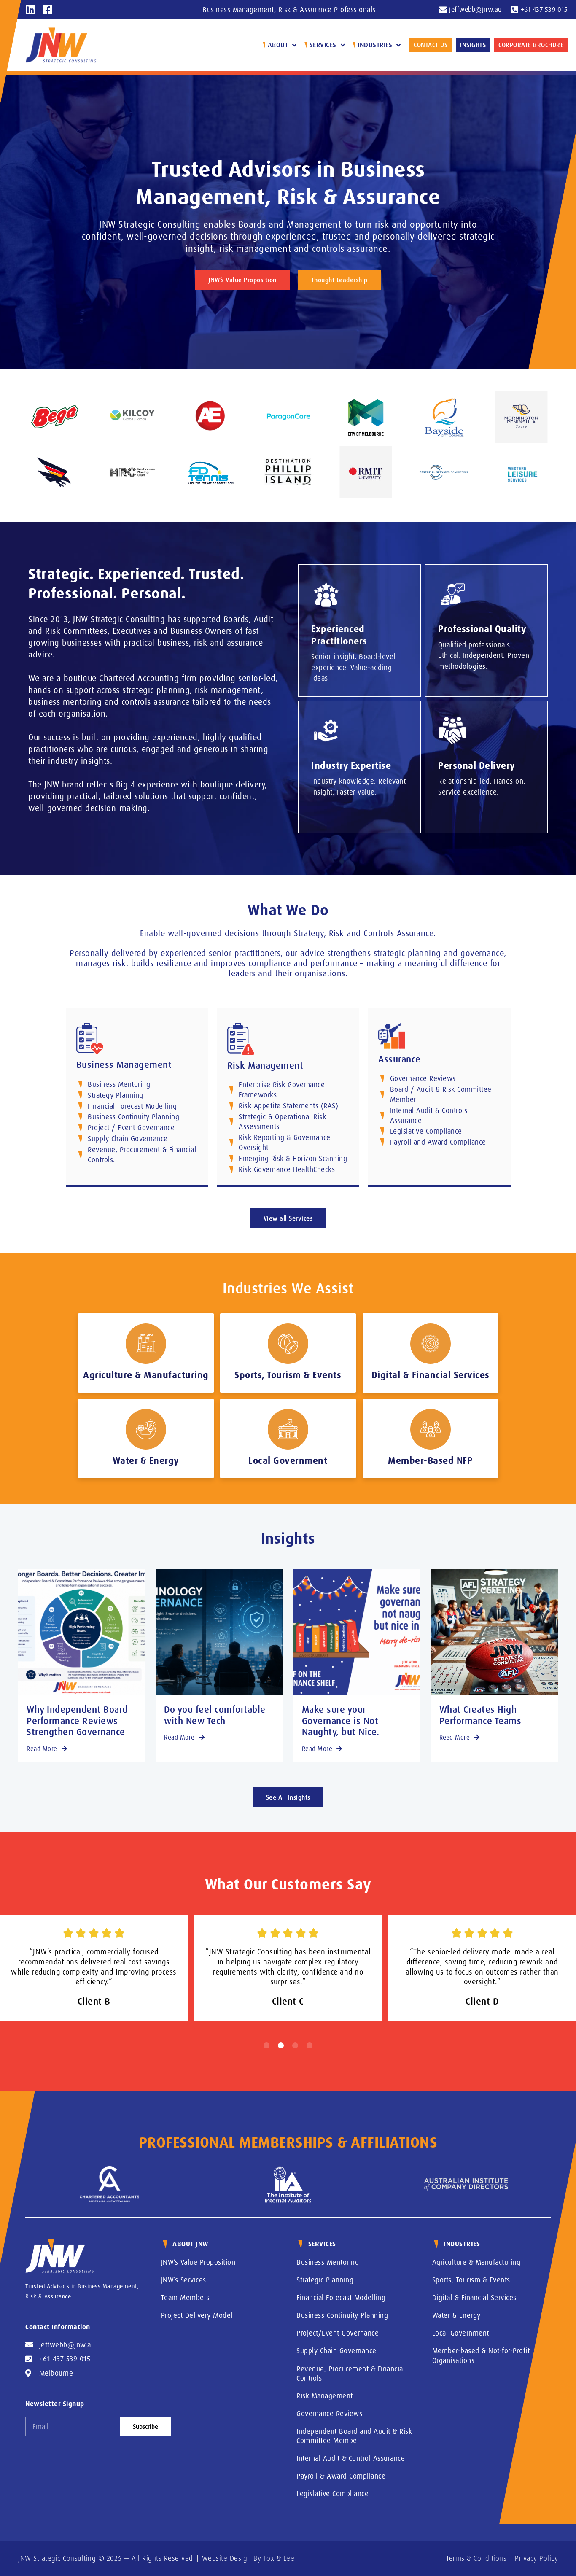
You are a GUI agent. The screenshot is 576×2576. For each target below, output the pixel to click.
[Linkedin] (31, 9)
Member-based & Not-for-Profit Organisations (481, 2355)
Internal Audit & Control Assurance (351, 2458)
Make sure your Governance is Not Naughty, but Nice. (341, 1720)
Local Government (461, 2333)
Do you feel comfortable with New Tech (215, 1715)
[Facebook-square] (48, 9)
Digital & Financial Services (474, 2297)
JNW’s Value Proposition (198, 2262)
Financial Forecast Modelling (341, 2297)
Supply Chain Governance (336, 2351)
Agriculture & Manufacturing (476, 2262)
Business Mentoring (328, 2262)
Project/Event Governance (338, 2333)
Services (323, 45)
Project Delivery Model (197, 2315)
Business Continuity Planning (342, 2315)
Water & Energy (456, 2315)
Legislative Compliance (332, 2494)
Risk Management (325, 2396)
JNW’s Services (184, 2280)
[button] (266, 2045)
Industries (375, 45)
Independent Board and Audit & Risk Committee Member (354, 2436)
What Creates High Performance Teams (480, 1715)
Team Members (185, 2297)
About (278, 45)
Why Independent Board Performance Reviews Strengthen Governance (77, 1720)
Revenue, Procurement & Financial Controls (351, 2373)
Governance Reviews (329, 2413)
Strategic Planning (325, 2280)
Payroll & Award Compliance (341, 2476)
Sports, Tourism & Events (471, 2280)
